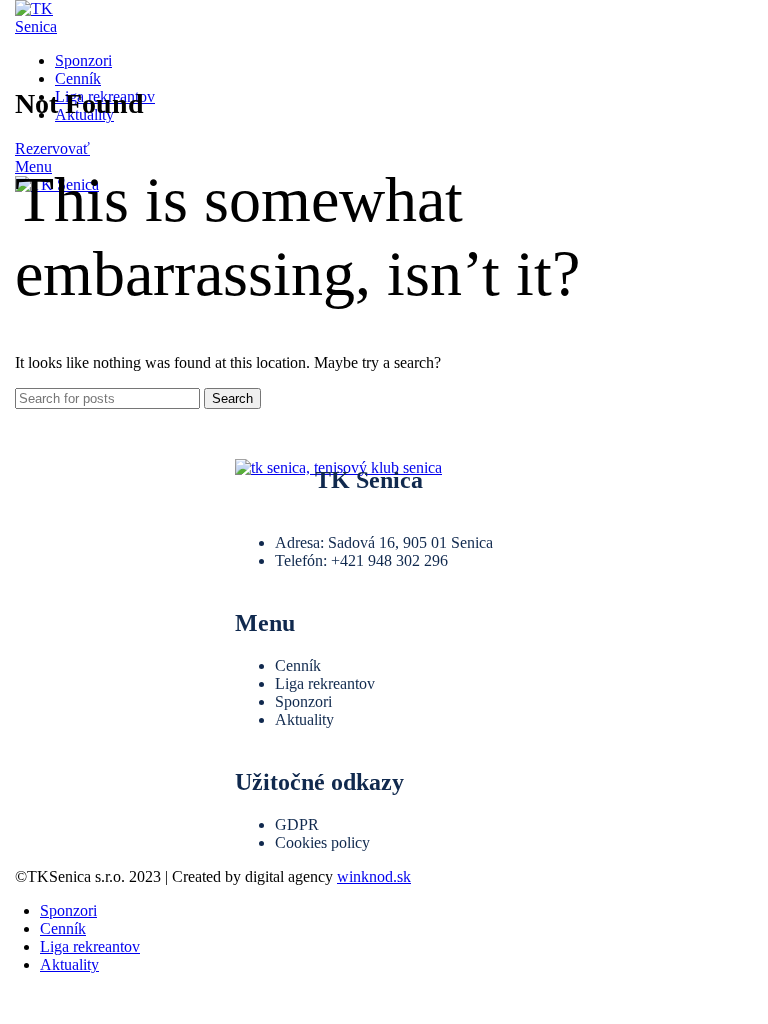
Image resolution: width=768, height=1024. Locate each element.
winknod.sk (374, 876)
